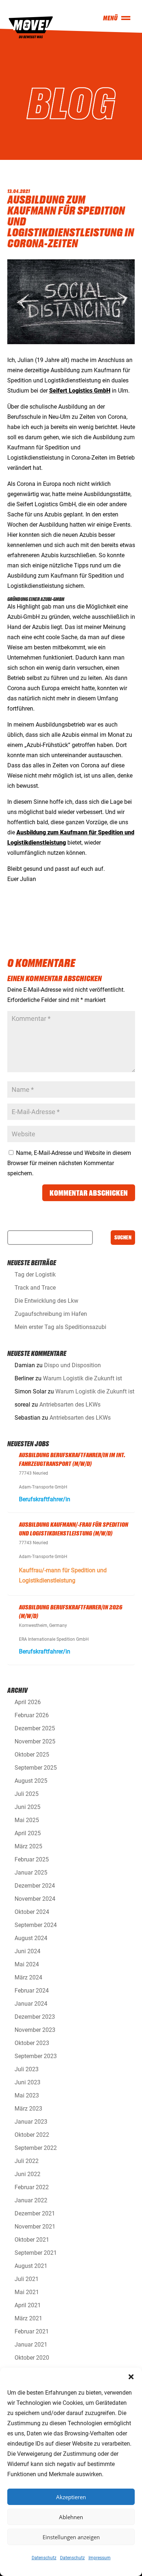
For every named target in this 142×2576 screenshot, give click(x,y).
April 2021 (28, 2305)
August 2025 (31, 1781)
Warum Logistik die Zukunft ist (82, 1378)
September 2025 (36, 1768)
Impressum (100, 2558)
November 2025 (35, 1741)
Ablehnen (71, 2517)
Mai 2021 (27, 2292)
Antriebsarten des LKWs (70, 1405)
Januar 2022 (31, 2200)
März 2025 (28, 1846)
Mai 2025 (27, 1820)
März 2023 (28, 2109)
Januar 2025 (31, 1873)
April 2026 (28, 1702)
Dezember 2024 (35, 1886)
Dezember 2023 (35, 2017)
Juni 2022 (27, 2174)
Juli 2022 (27, 2161)
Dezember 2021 (35, 2213)
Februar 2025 (32, 1859)
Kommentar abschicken (89, 1193)
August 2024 (31, 1938)
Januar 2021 (31, 2345)
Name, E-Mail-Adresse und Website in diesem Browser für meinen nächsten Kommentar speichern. (69, 1163)
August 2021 (31, 2266)
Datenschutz (44, 2558)
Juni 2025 (27, 1807)
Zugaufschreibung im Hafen (51, 1314)
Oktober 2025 (32, 1755)
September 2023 (36, 2056)
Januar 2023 (31, 2122)
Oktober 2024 (32, 1912)
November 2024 (35, 1899)
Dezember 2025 (35, 1728)
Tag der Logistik (35, 1275)
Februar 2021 (32, 2331)
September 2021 (36, 2253)
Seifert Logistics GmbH (80, 391)
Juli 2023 (27, 2069)
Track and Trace (35, 1288)
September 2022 (36, 2148)
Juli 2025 (27, 1794)
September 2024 (36, 1925)
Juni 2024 (27, 1951)
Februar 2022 (32, 2187)
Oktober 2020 (32, 2358)
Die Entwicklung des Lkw (46, 1301)
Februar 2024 (32, 1991)
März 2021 (28, 2318)
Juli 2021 (27, 2279)
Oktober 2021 (32, 2240)
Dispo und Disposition (72, 1365)
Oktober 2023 (32, 2043)
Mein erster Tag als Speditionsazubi (60, 1327)
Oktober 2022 (32, 2135)
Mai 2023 (27, 2095)
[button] (131, 2377)
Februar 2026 (32, 1715)
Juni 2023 (27, 2082)
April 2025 (28, 1833)
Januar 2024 (31, 2004)
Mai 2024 (27, 1964)
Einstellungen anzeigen (71, 2537)
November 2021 (35, 2227)
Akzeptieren (71, 2497)
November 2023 (35, 2030)
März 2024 (28, 1977)
